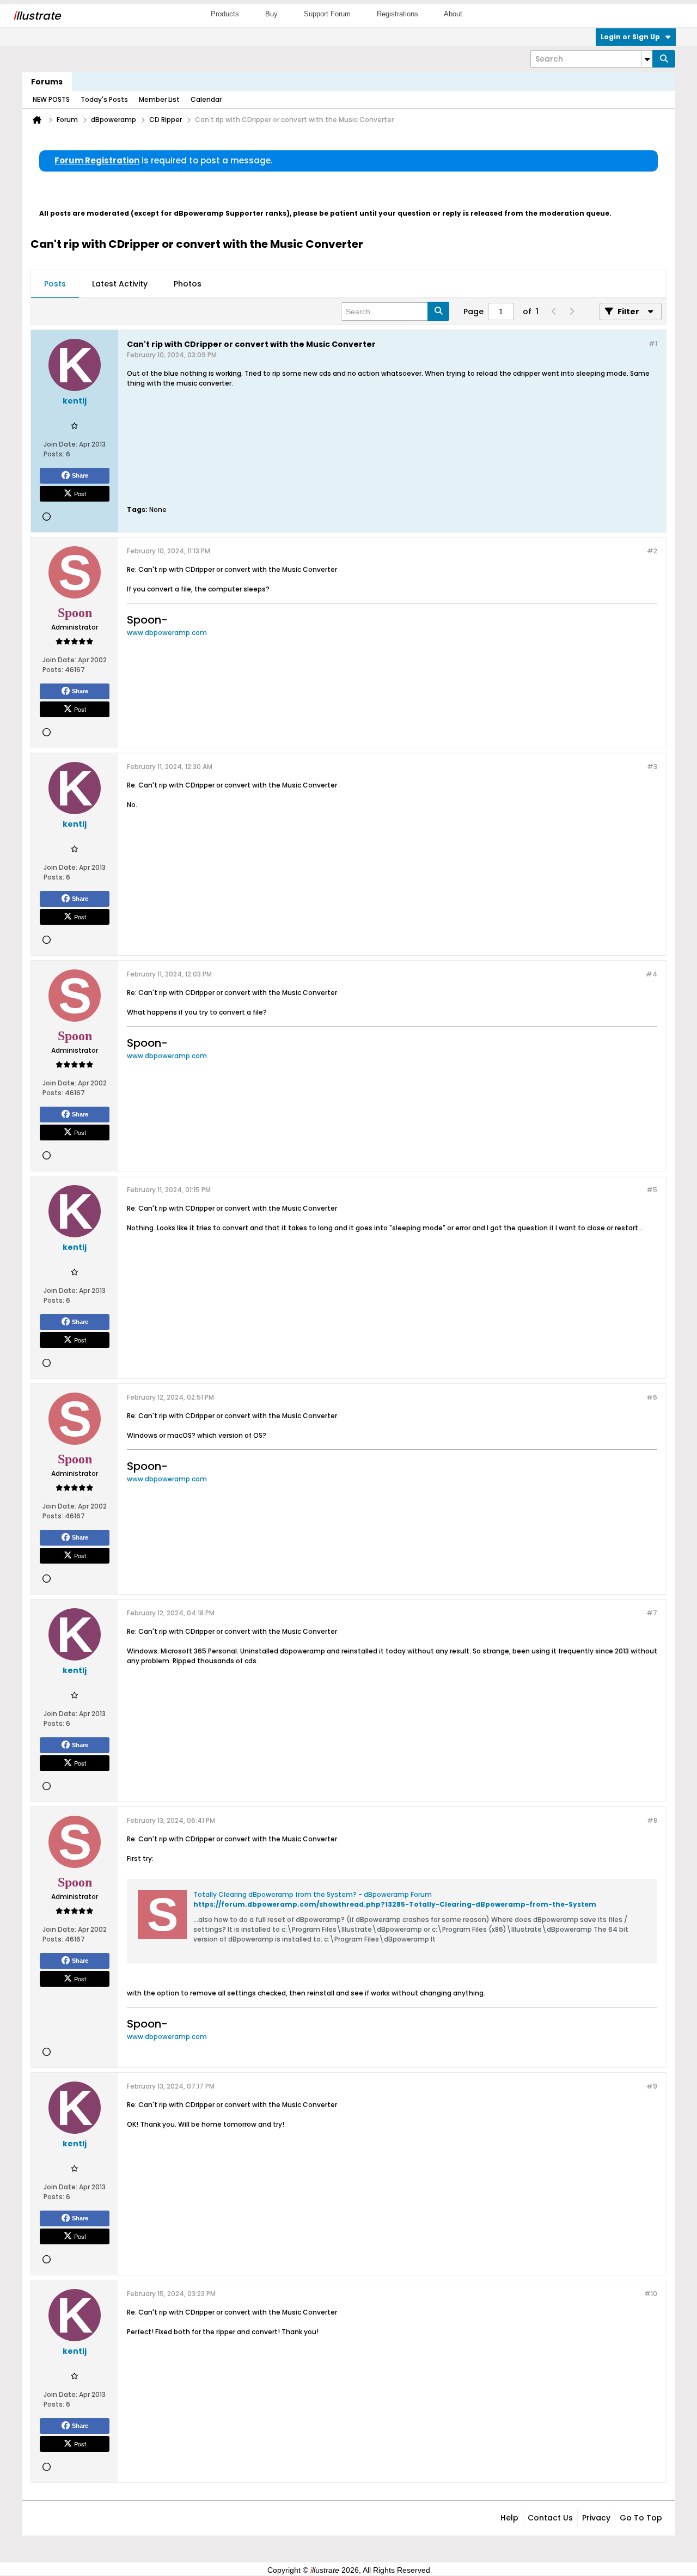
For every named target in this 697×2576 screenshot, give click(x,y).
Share (80, 475)
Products (225, 14)
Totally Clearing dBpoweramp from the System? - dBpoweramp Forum (313, 1894)
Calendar (206, 99)
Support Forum (327, 14)
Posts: (54, 454)
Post (80, 493)
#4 (652, 974)
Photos (188, 284)
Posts (55, 284)
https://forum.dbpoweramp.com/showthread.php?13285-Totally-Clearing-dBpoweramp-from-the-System (395, 1904)
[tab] (55, 284)
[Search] (664, 59)
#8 (652, 1820)
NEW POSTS (51, 99)
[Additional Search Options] (647, 59)
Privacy (596, 2518)
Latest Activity (120, 284)
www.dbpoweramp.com (167, 633)
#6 (652, 1397)
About (453, 14)
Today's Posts (104, 99)
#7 (652, 1613)
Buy (271, 14)
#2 (652, 551)
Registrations (398, 14)
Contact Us (550, 2518)
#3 (652, 767)
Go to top (641, 2518)
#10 (651, 2294)
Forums (47, 82)
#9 (652, 2086)
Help (509, 2518)
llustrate (37, 16)
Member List (159, 99)
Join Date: (60, 444)
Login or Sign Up (630, 37)
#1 (653, 343)
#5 (652, 1190)
